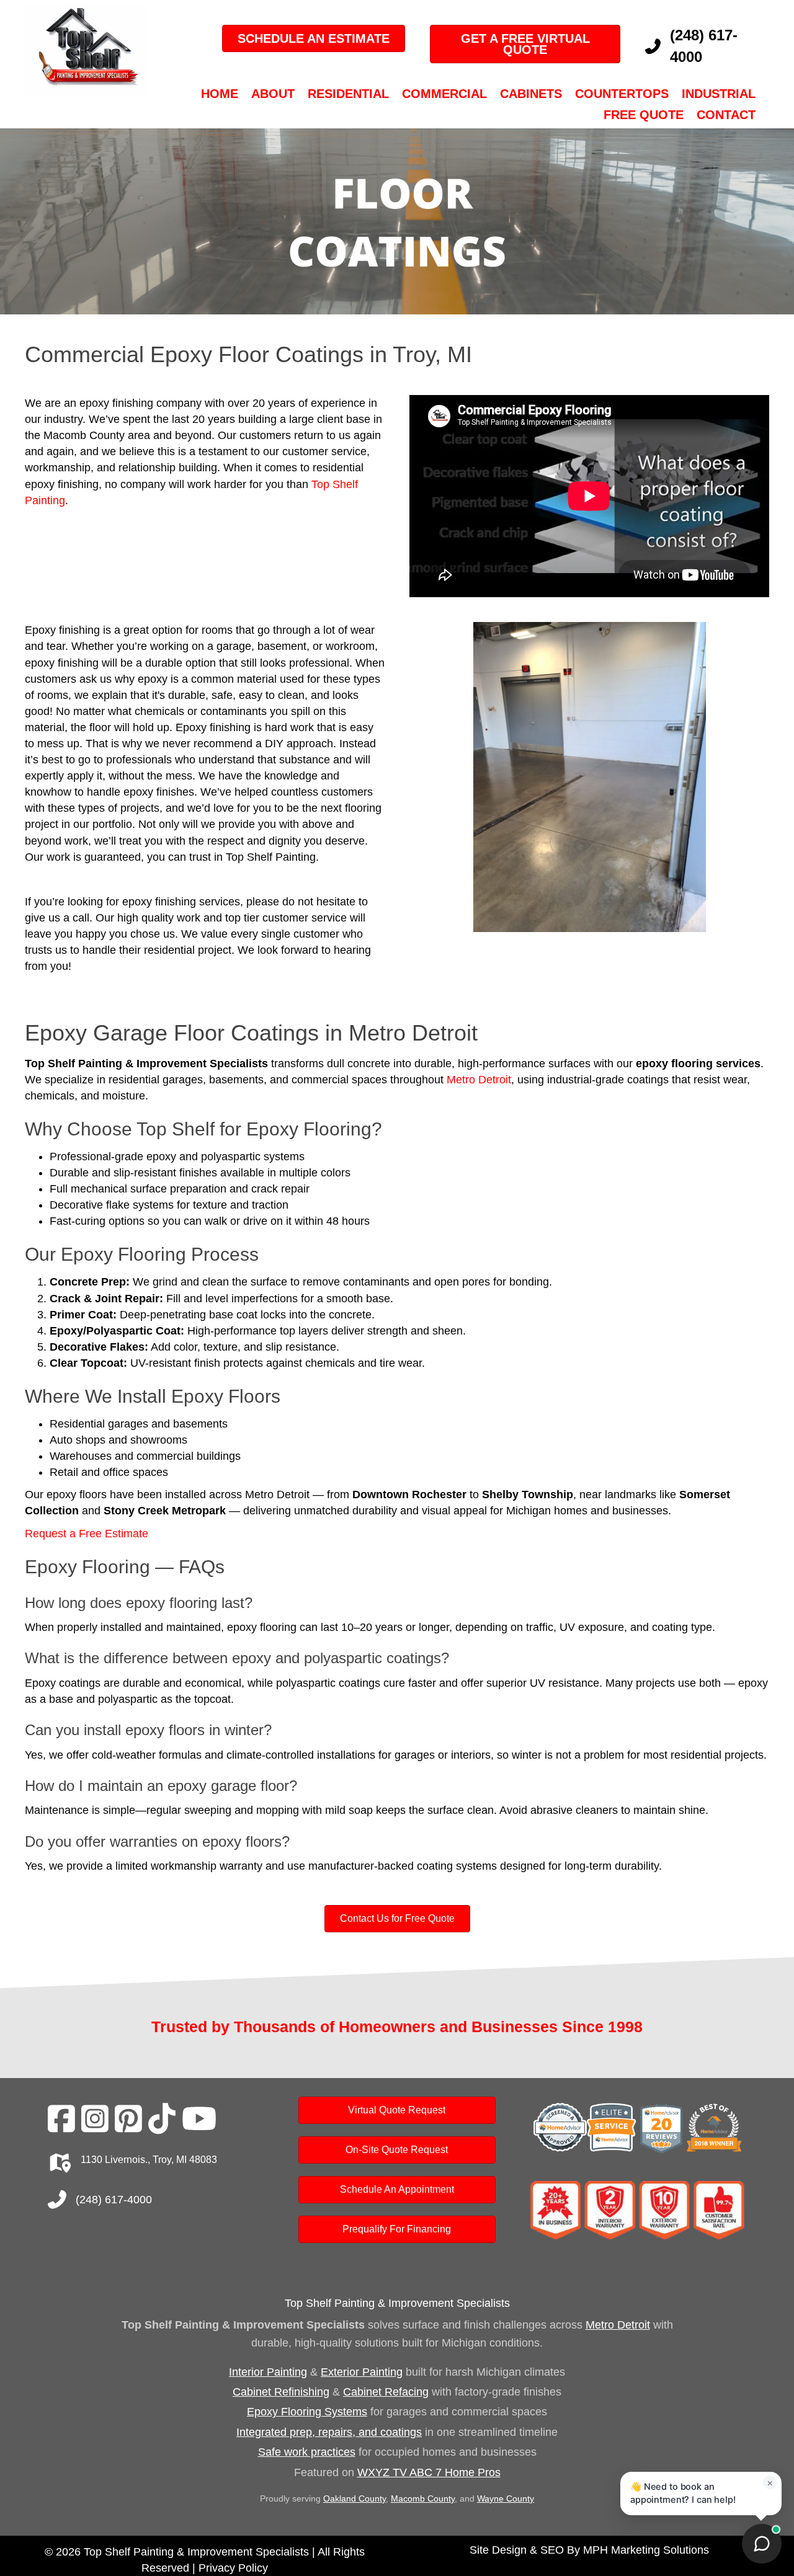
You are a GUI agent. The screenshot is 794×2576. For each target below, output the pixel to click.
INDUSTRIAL (719, 94)
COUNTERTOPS (622, 94)
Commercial (444, 94)
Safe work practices (307, 2452)
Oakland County (355, 2498)
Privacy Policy (233, 2568)
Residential (348, 94)
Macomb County (423, 2498)
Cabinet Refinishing (281, 2392)
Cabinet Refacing (386, 2392)
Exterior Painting (362, 2372)
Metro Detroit (479, 1080)
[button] (440, 794)
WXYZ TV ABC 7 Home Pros (429, 2472)
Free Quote (644, 115)
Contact (726, 115)
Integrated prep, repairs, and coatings (329, 2432)
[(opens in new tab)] (638, 2129)
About (273, 94)
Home (220, 94)
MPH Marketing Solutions (646, 2550)
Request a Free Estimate (87, 1534)
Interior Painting (268, 2372)
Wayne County (506, 2498)
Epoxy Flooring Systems (307, 2412)
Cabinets (531, 94)
